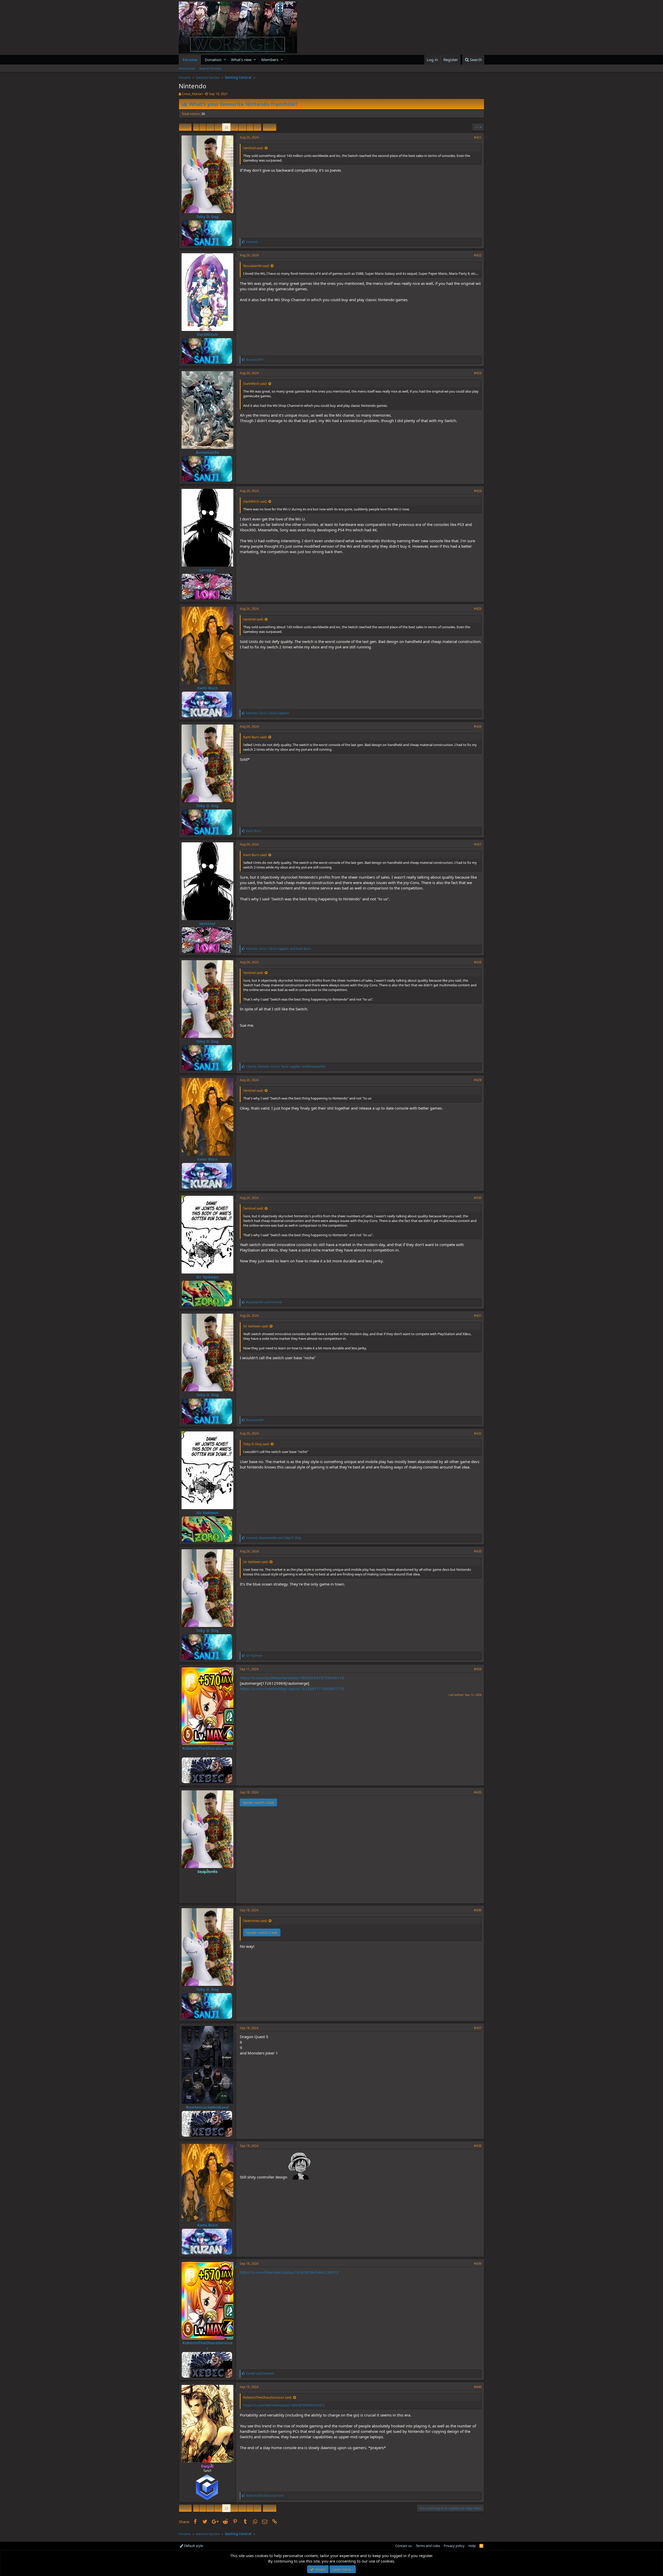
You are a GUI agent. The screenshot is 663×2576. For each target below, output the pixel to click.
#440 (478, 2387)
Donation (213, 60)
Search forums (210, 68)
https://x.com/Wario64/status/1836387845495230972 (289, 2272)
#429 (478, 1080)
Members (270, 60)
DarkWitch (207, 334)
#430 (478, 1198)
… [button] (203, 127)
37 (257, 127)
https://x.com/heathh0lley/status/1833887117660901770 (292, 1689)
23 (234, 127)
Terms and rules (428, 2546)
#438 (478, 2146)
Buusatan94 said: (256, 266)
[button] (225, 60)
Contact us (403, 2546)
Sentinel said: (253, 148)
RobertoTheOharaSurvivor (207, 1751)
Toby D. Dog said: (256, 1444)
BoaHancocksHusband (207, 2107)
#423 (478, 373)
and (279, 949)
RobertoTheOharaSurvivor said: (268, 2397)
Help (472, 2546)
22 (226, 127)
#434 (478, 1669)
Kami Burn (207, 688)
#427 (478, 844)
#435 (478, 1792)
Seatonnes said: (255, 1921)
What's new (241, 60)
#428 (478, 962)
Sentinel (207, 570)
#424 (478, 491)
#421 (478, 137)
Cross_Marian (192, 94)
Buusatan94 (207, 452)
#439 (478, 2264)
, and (286, 1066)
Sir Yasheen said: (256, 1326)
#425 (478, 609)
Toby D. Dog (207, 216)
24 (242, 127)
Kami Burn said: (255, 737)
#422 (478, 255)
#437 (478, 2028)
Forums (190, 60)
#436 (478, 1910)
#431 (478, 1316)
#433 (478, 1551)
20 (210, 127)
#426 (478, 726)
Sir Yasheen (207, 1277)
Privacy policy (454, 2546)
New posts (187, 68)
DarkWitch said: (255, 383)
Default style (193, 2546)
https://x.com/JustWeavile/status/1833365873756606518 (292, 1678)
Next (269, 127)
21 (218, 127)
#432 (478, 1433)
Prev (186, 127)
